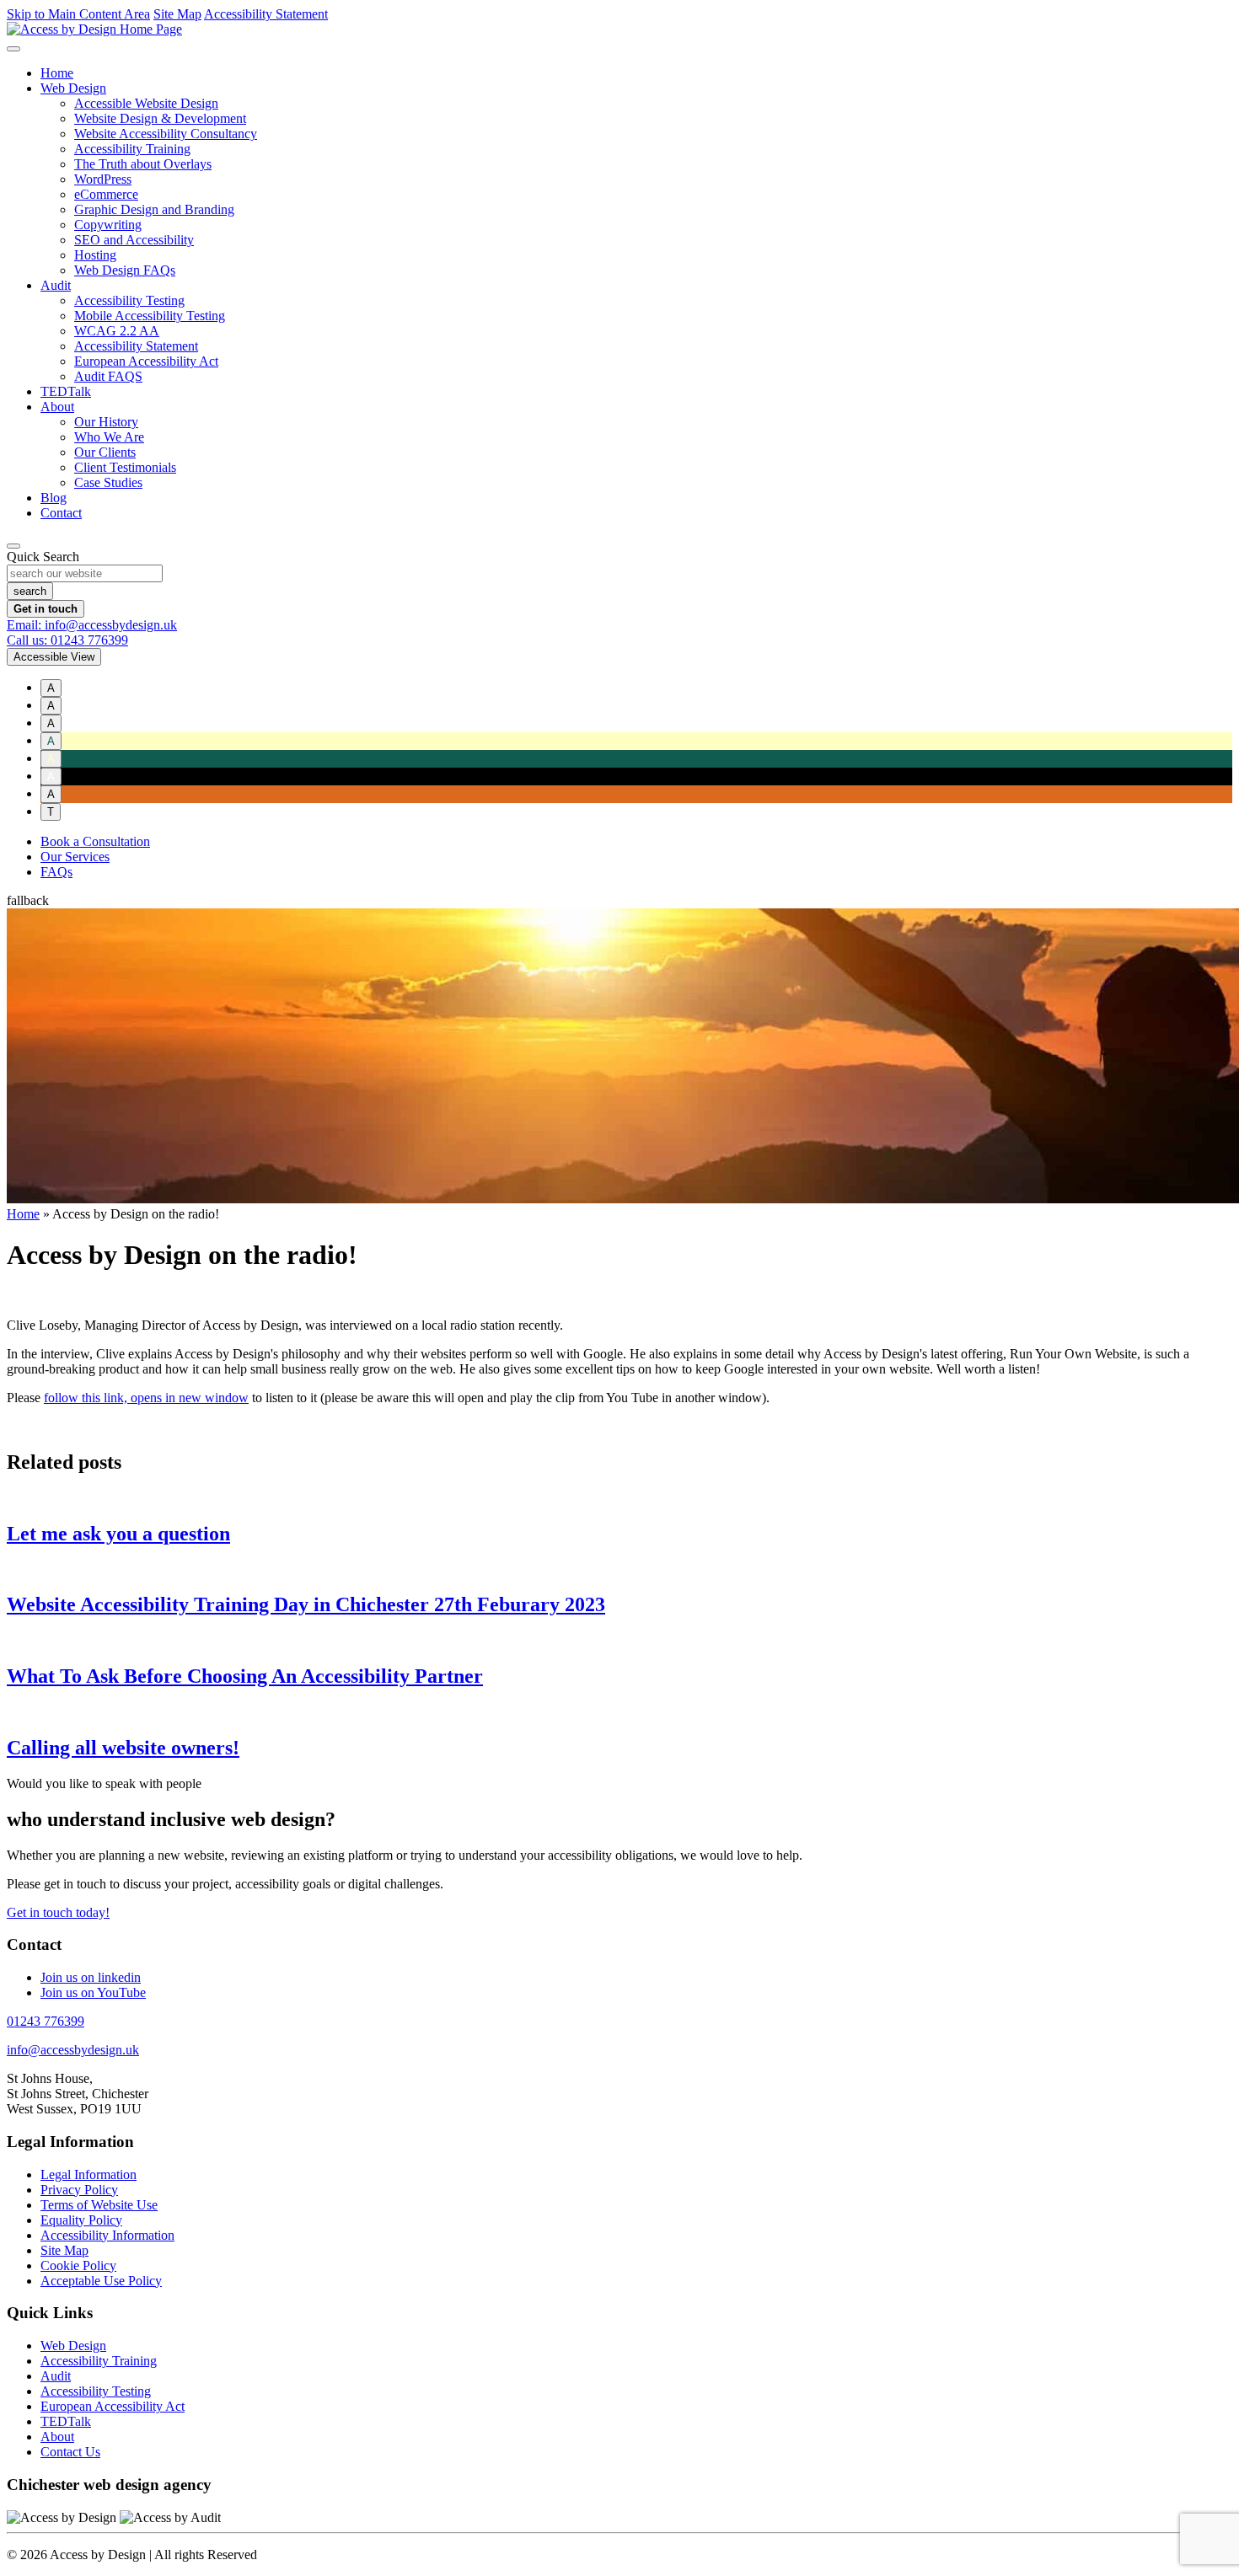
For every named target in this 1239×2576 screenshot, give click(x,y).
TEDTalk (66, 391)
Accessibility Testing (129, 300)
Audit (56, 285)
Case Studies (108, 482)
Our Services (75, 857)
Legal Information (88, 2174)
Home (57, 73)
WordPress (103, 179)
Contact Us (70, 2452)
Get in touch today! (58, 1912)
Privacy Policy (79, 2190)
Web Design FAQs (125, 270)
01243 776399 (46, 2021)
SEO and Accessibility (134, 240)
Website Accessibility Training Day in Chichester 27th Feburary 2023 (306, 1604)
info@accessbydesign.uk (73, 2050)
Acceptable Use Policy (101, 2281)
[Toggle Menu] (13, 49)
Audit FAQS (108, 376)
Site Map (177, 14)
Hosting (95, 255)
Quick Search (43, 557)
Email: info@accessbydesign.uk (92, 625)
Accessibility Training (132, 149)
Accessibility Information (107, 2235)
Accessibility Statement (266, 14)
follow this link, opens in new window (146, 1398)
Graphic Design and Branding (154, 209)
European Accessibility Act (146, 361)
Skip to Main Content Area (78, 14)
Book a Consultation (95, 841)
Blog (54, 498)
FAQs (56, 872)
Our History (106, 422)
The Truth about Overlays (143, 164)
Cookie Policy (78, 2265)
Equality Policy (81, 2220)
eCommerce (106, 194)
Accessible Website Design (146, 103)
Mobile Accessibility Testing (150, 316)
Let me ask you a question (118, 1534)
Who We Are (109, 437)
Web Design (73, 88)
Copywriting (108, 225)
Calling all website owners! (123, 1748)
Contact (61, 513)
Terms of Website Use (99, 2205)
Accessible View (54, 657)
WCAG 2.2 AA (117, 331)
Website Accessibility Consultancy (166, 134)
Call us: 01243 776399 (67, 640)
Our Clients (105, 452)
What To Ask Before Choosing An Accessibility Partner (245, 1676)
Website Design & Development (160, 118)
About (57, 407)
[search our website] (13, 546)
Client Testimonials (125, 467)
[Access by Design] (94, 29)
